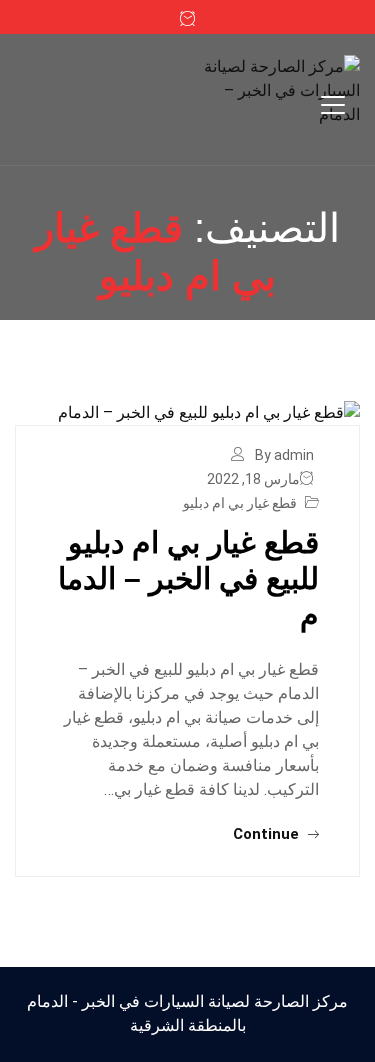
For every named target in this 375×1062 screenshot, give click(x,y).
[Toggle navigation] (333, 105)
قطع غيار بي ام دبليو (240, 503)
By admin (284, 455)
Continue (268, 834)
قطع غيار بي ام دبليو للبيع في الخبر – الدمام (188, 578)
